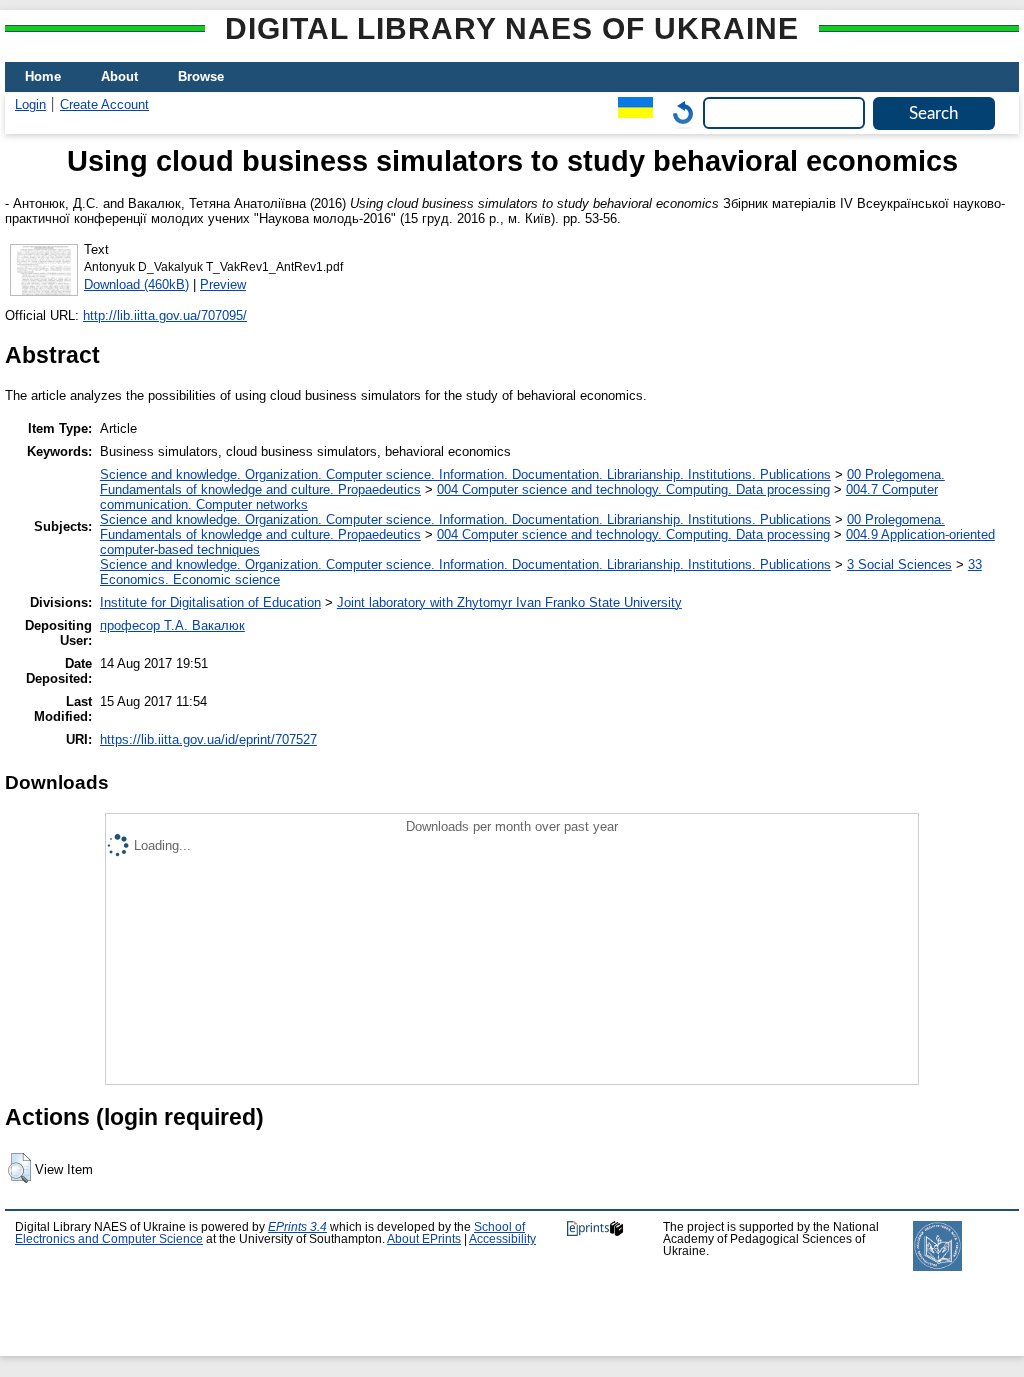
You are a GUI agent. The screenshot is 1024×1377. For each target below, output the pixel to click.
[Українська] (630, 112)
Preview (223, 284)
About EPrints (424, 1239)
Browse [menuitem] (201, 76)
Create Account (104, 104)
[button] (19, 1168)
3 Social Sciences (899, 564)
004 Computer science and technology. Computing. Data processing (633, 489)
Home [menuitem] (43, 76)
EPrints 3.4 (297, 1227)
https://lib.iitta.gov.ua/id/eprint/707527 (208, 739)
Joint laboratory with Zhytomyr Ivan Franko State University (509, 602)
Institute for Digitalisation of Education (210, 602)
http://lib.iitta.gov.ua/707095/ (165, 315)
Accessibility (502, 1239)
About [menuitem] (119, 76)
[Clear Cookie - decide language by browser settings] (678, 112)
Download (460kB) (136, 284)
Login (30, 104)
